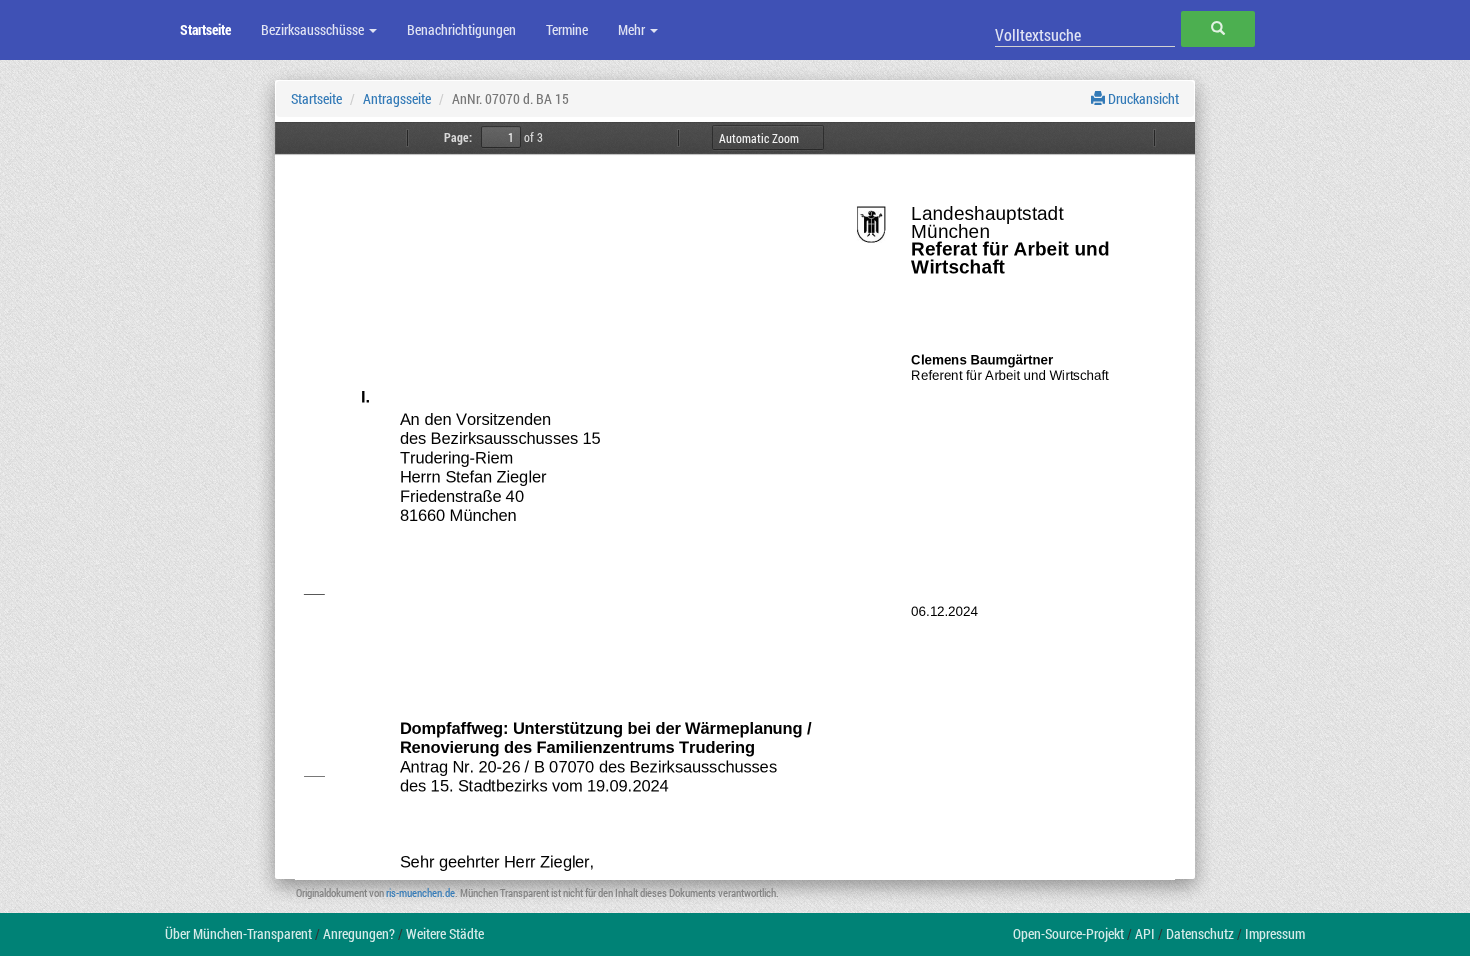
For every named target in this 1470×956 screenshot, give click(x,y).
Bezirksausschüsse (314, 29)
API (1145, 933)
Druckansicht (1142, 98)
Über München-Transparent (238, 933)
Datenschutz (1200, 933)
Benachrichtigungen (461, 29)
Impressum (1275, 933)
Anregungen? (359, 933)
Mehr (633, 29)
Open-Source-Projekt (1068, 933)
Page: (458, 137)
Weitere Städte (445, 933)
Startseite (205, 29)
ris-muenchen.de (420, 892)
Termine (567, 29)
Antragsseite (397, 98)
